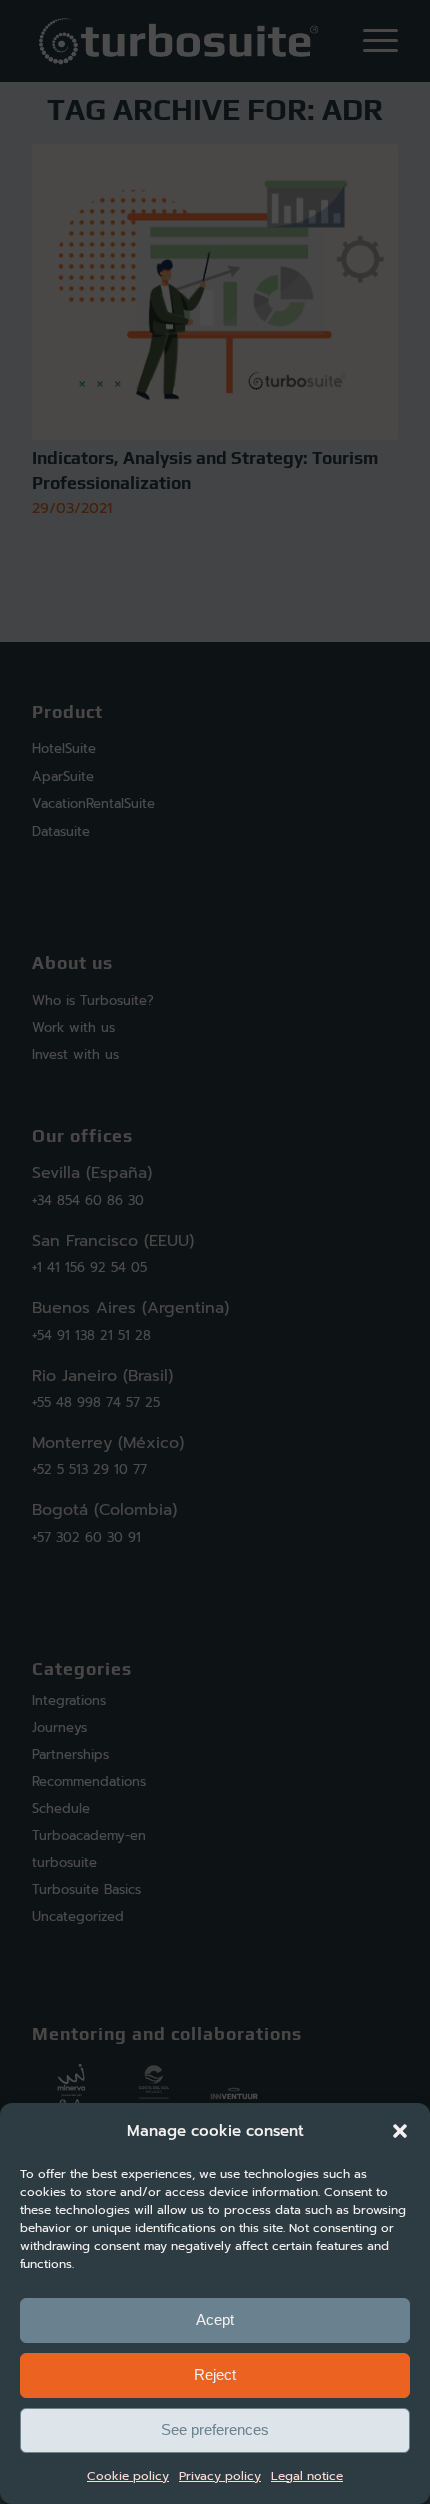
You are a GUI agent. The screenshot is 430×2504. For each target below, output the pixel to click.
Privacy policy (220, 2476)
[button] (400, 2131)
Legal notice (307, 2476)
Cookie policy (128, 2476)
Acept (215, 2319)
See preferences (215, 2429)
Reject (215, 2374)
